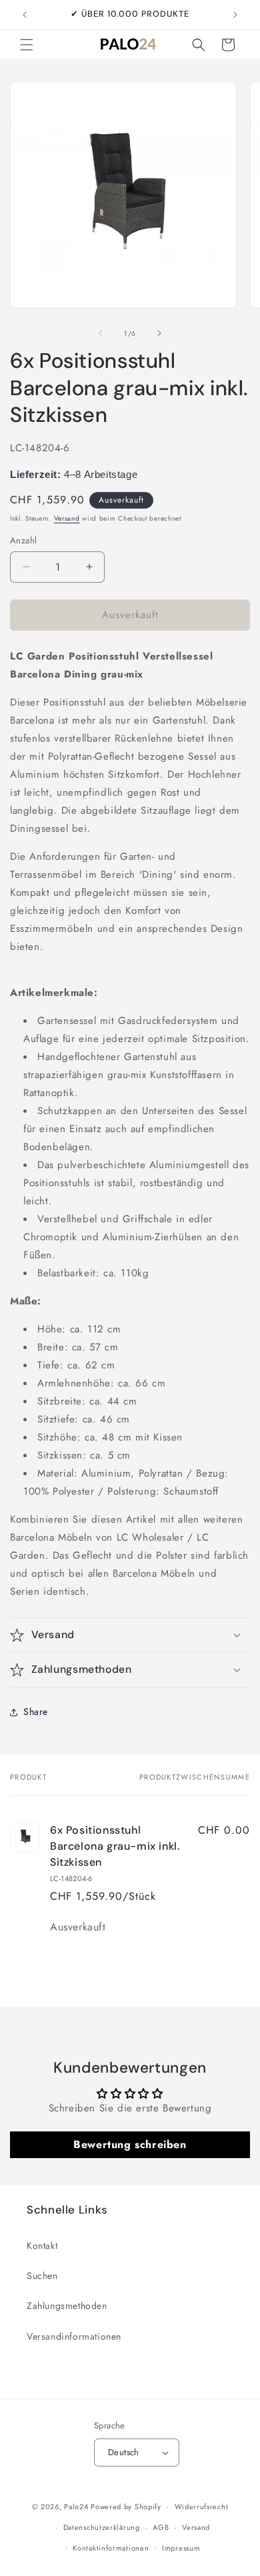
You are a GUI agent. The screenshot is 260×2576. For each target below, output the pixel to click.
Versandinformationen (74, 2336)
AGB (161, 2527)
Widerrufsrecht (202, 2507)
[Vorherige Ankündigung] (25, 15)
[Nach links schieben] (101, 333)
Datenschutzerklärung (102, 2527)
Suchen (42, 2276)
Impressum (181, 2548)
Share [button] (36, 1712)
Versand (67, 518)
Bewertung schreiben (130, 2144)
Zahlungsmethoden (67, 2306)
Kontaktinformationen (111, 2548)
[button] (27, 45)
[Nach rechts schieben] (159, 333)
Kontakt (42, 2246)
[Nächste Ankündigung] (235, 15)
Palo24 (76, 2507)
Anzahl (23, 540)
